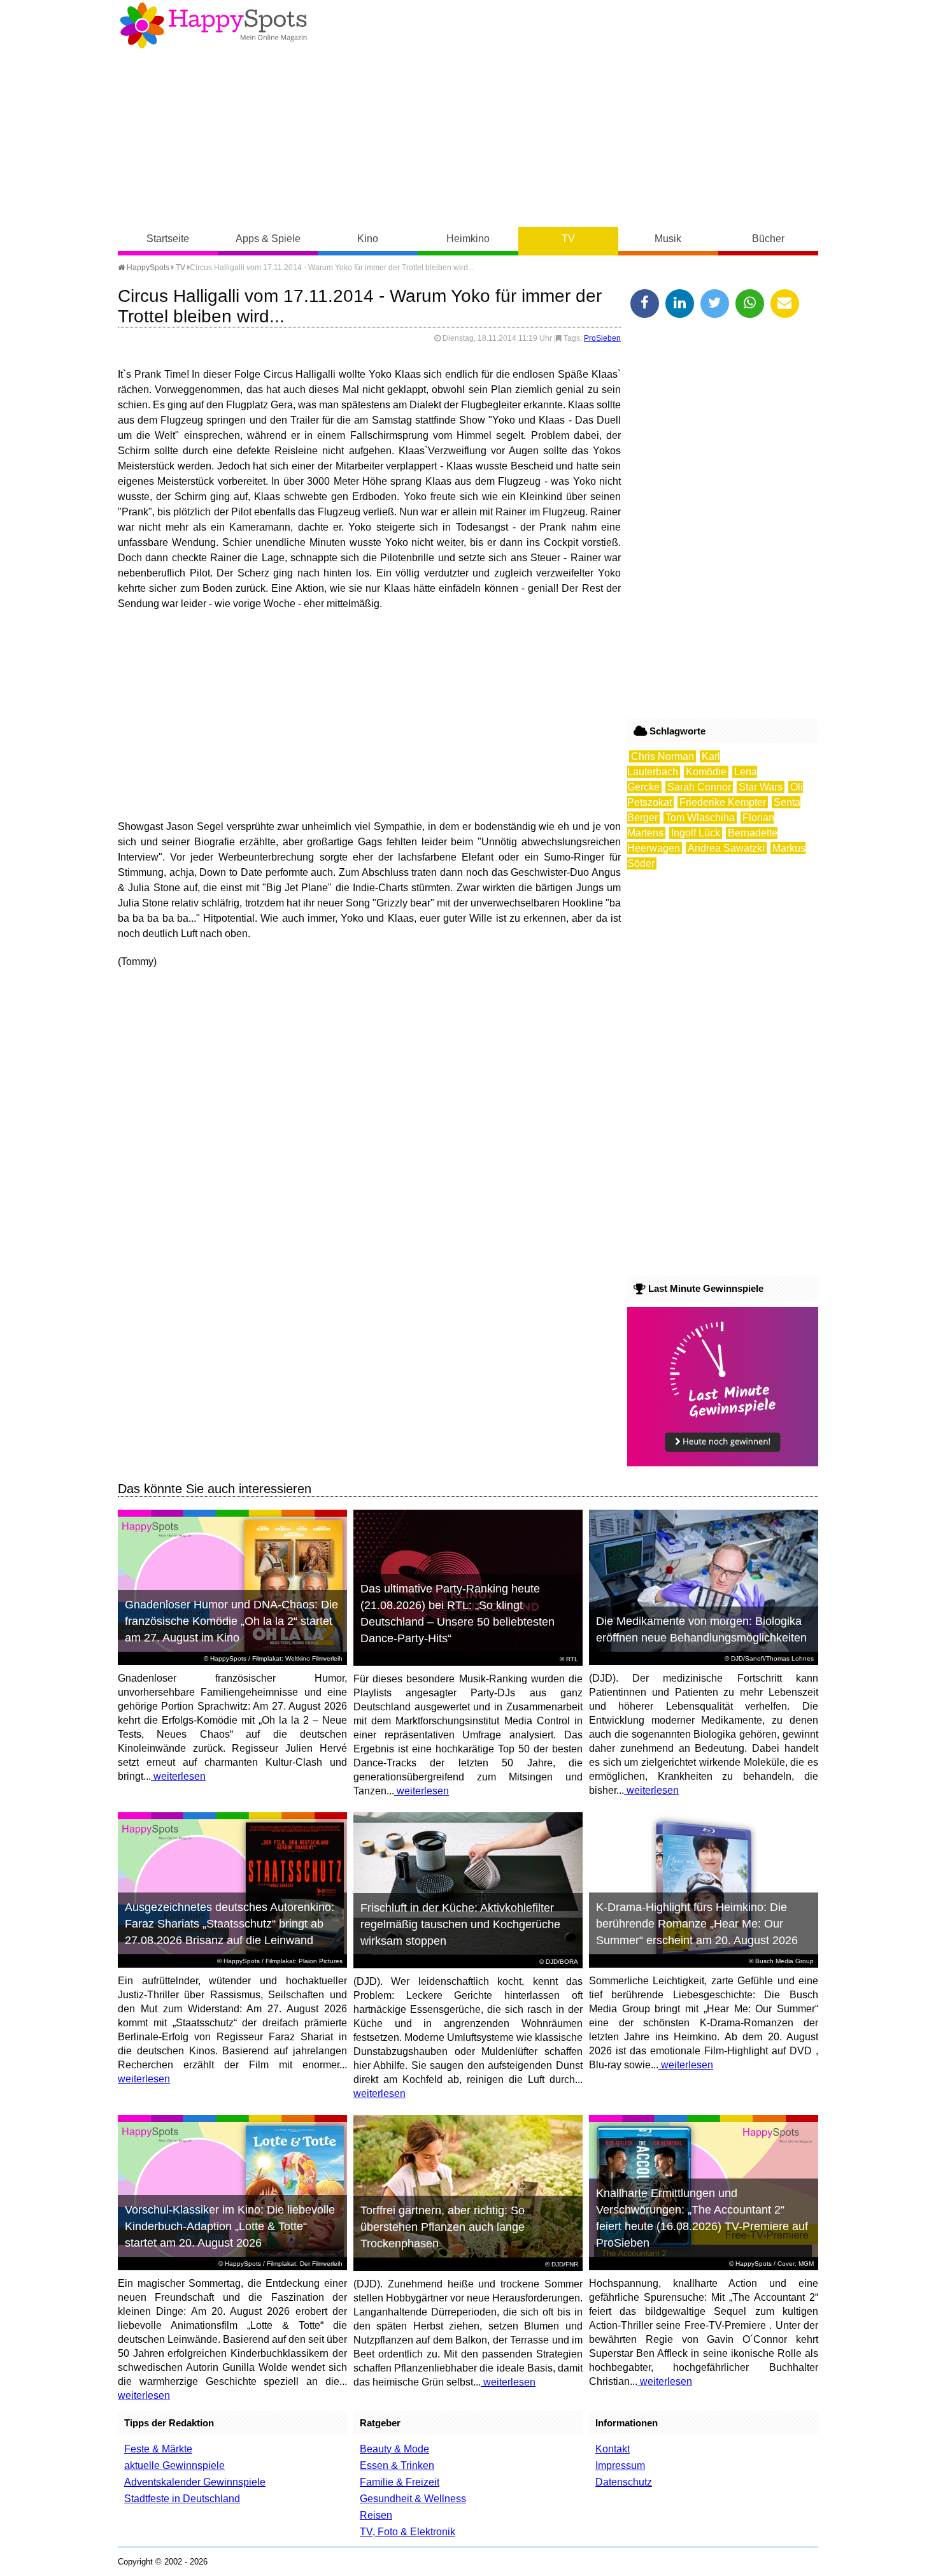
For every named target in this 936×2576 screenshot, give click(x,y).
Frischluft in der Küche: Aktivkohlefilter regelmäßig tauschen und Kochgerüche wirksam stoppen (460, 1924)
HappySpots (147, 268)
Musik (668, 239)
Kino (368, 239)
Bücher (768, 239)
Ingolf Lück (696, 833)
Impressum (620, 2465)
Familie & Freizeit (400, 2482)
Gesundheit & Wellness (413, 2499)
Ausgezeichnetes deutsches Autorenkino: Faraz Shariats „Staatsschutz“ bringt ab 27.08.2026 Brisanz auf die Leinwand (230, 1924)
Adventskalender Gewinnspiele (195, 2482)
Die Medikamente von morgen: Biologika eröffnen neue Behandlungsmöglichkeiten (701, 1629)
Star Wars (761, 787)
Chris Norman (663, 756)
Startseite (168, 239)
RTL (572, 1659)
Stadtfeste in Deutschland (182, 2499)
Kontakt (613, 2449)
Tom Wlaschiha (700, 818)
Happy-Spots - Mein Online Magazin (213, 25)
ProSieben (602, 338)
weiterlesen (178, 1776)
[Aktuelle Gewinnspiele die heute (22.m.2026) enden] (723, 1463)
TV (568, 239)
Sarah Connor (699, 787)
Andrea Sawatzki (726, 848)
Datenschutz (624, 2482)
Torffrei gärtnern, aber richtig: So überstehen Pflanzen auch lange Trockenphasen (443, 2227)
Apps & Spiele (268, 239)
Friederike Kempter (723, 802)
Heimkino (468, 239)
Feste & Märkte (158, 2449)
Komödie (706, 772)
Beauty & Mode (394, 2449)
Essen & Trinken (397, 2465)
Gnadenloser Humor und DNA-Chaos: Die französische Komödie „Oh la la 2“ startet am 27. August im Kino (231, 1621)
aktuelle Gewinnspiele (174, 2465)
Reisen (376, 2515)
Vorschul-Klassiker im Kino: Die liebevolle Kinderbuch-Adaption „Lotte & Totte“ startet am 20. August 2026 (230, 2226)
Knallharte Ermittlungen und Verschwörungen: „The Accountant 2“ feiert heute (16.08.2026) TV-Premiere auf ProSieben (702, 2218)
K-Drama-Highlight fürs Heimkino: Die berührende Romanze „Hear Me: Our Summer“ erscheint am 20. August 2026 (697, 1924)
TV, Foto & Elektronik (408, 2532)
